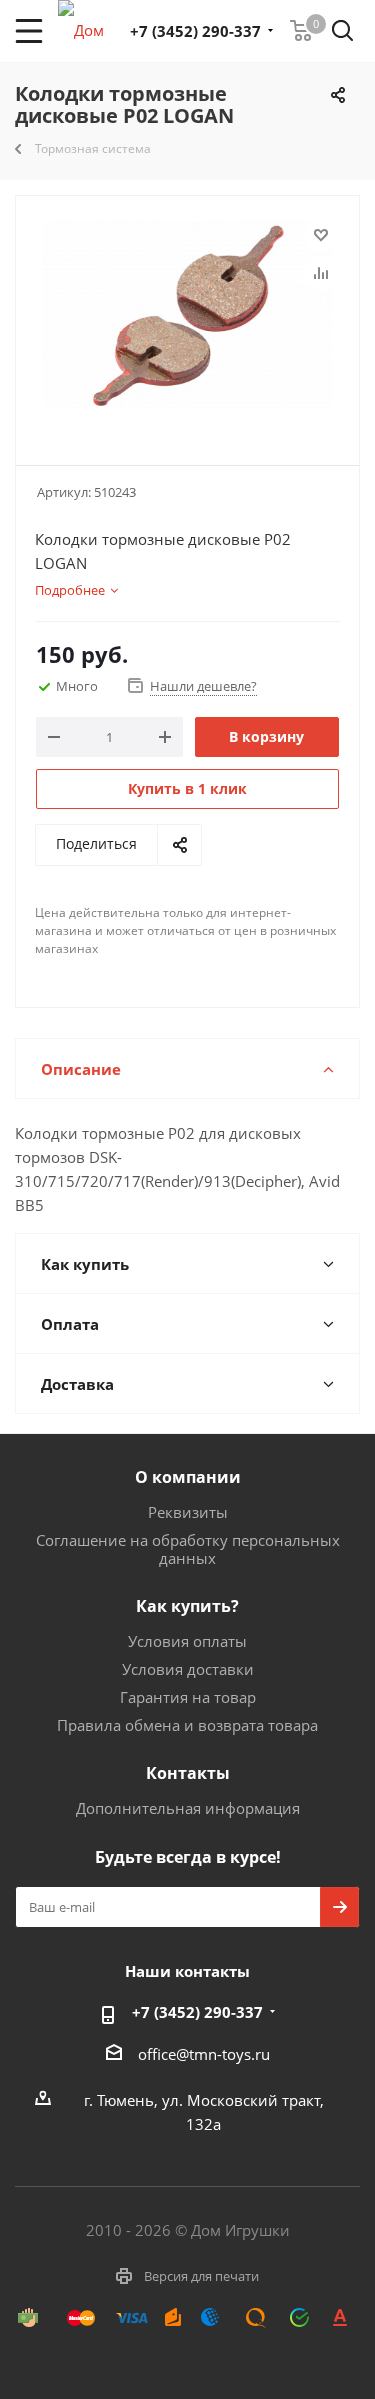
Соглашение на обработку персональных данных (188, 1549)
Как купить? (187, 1606)
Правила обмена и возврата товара (187, 1725)
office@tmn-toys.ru (204, 2054)
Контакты (188, 1773)
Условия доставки (188, 1669)
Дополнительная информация (188, 1808)
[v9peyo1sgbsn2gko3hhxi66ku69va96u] (187, 321)
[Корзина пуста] (301, 31)
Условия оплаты (187, 1641)
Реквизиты (188, 1512)
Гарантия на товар (188, 1697)
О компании (188, 1477)
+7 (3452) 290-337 (195, 31)
